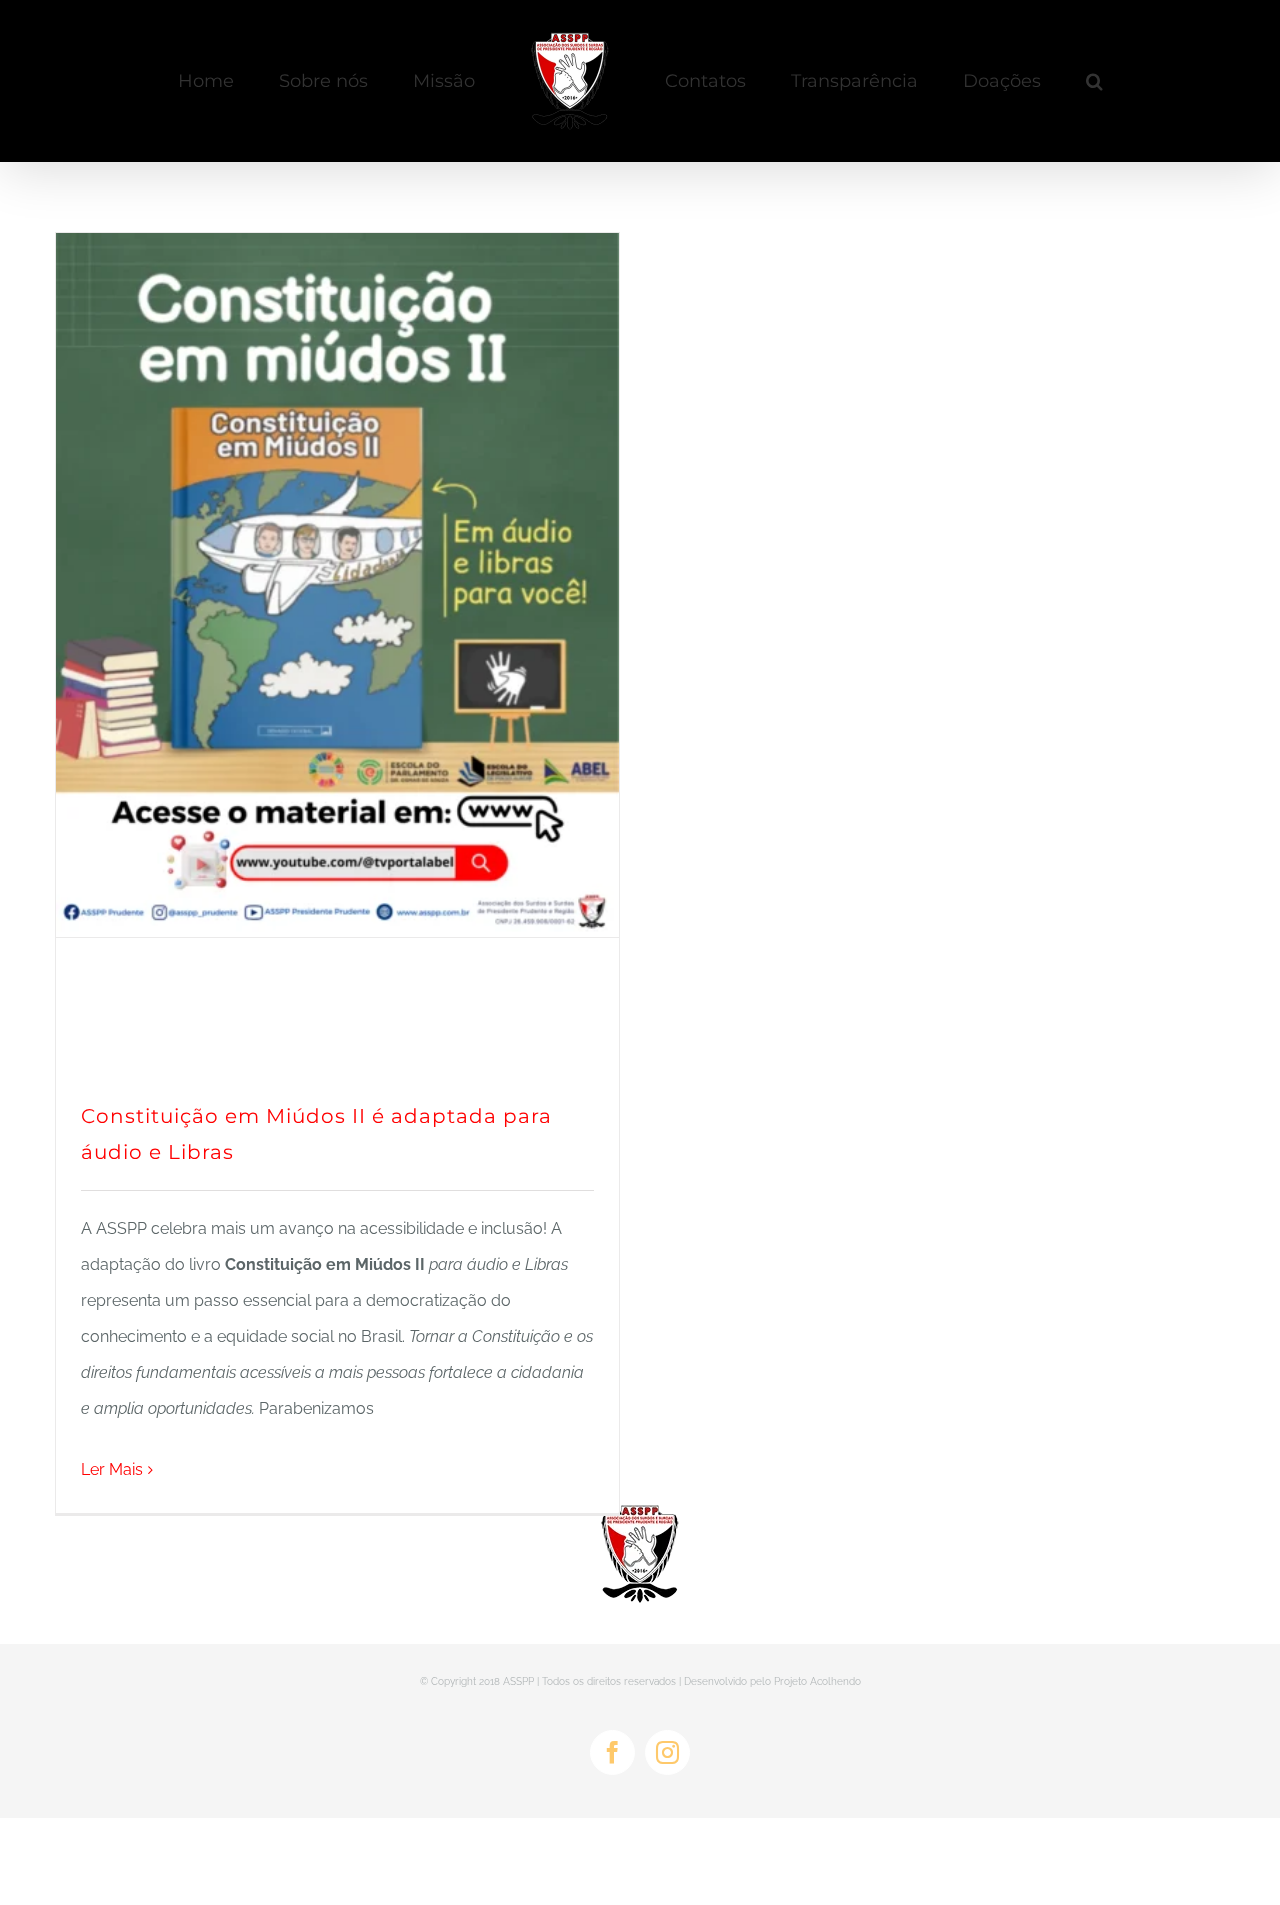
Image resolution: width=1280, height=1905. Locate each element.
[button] (1011, 81)
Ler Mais (112, 1469)
